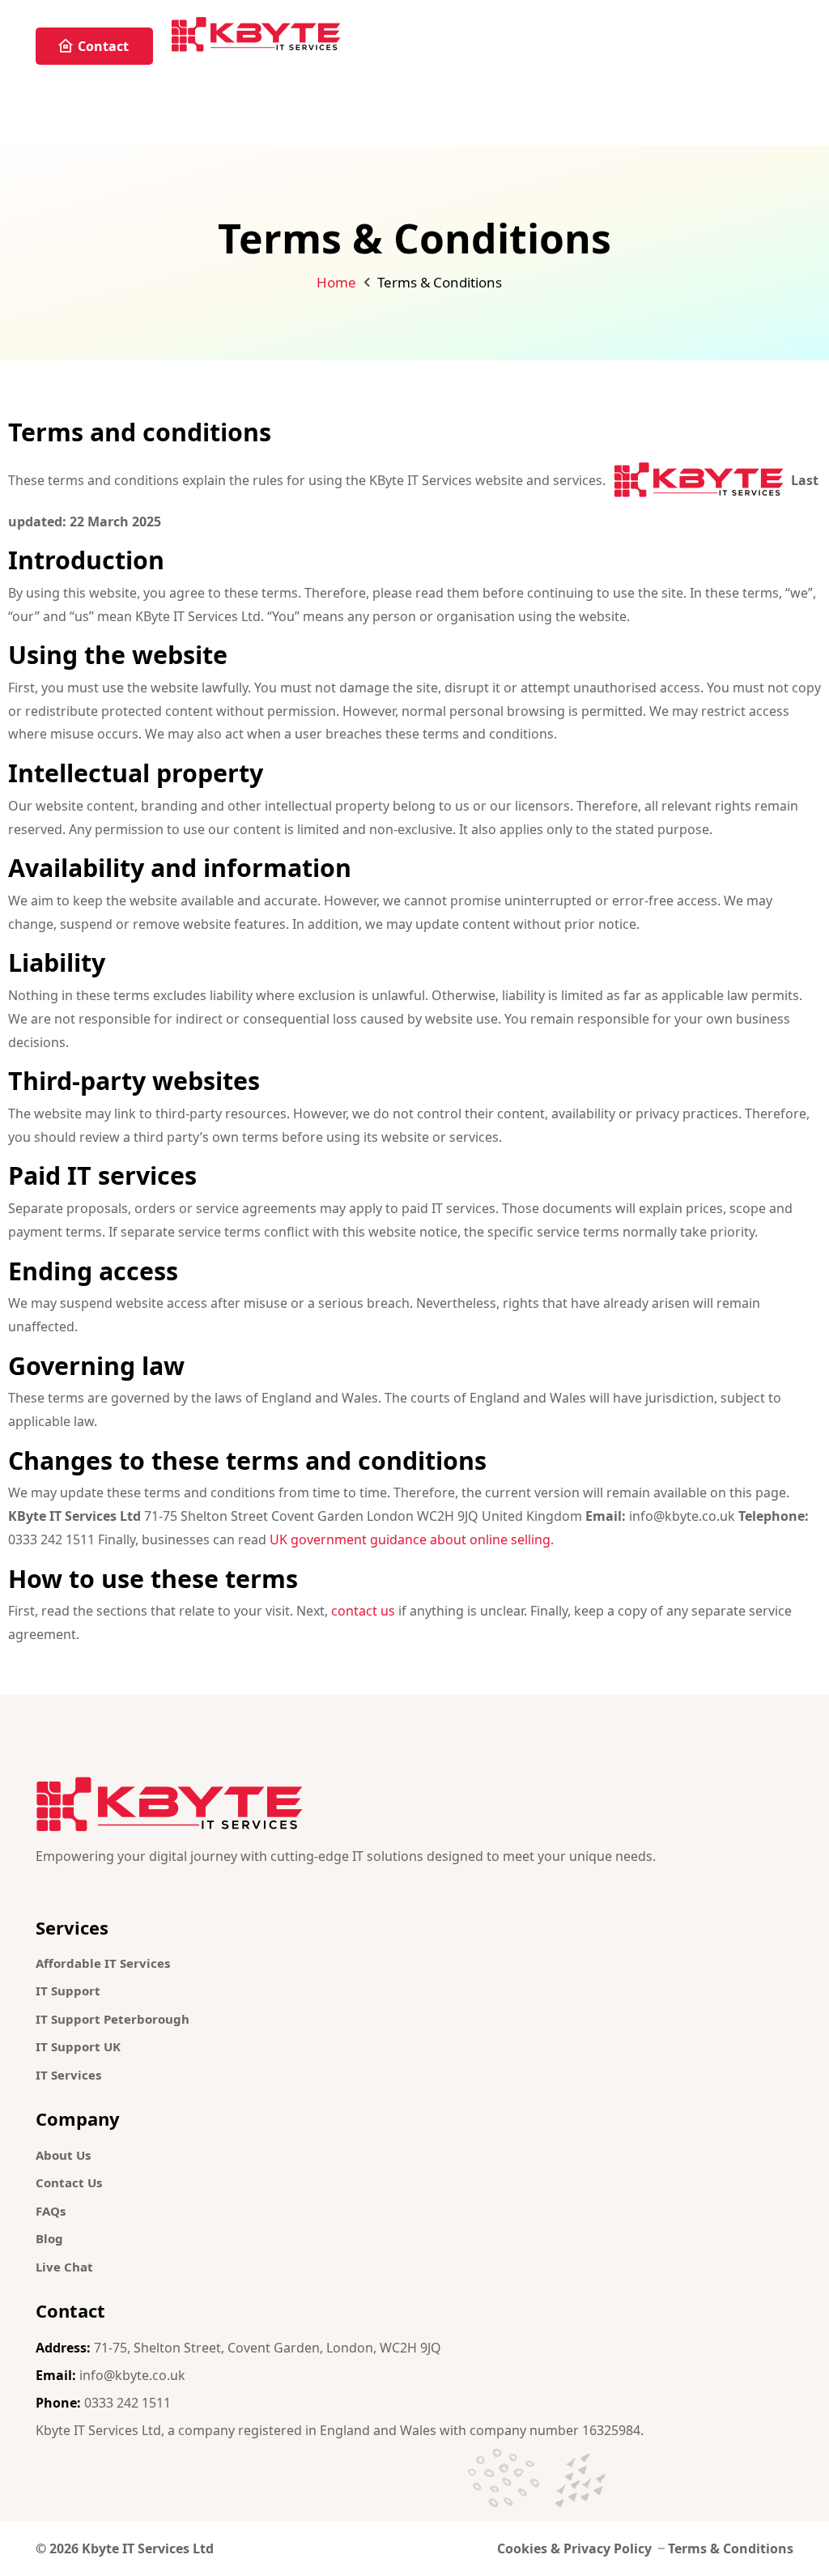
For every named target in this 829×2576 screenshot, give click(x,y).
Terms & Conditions (731, 2548)
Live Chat (64, 2267)
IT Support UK (78, 2046)
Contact (103, 46)
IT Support (68, 1991)
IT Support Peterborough (113, 2019)
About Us (63, 2155)
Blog (49, 2238)
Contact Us (69, 2182)
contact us (363, 1611)
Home (336, 282)
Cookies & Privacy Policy (574, 2548)
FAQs (51, 2211)
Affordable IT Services (103, 1963)
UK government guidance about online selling (410, 1539)
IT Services (68, 2075)
